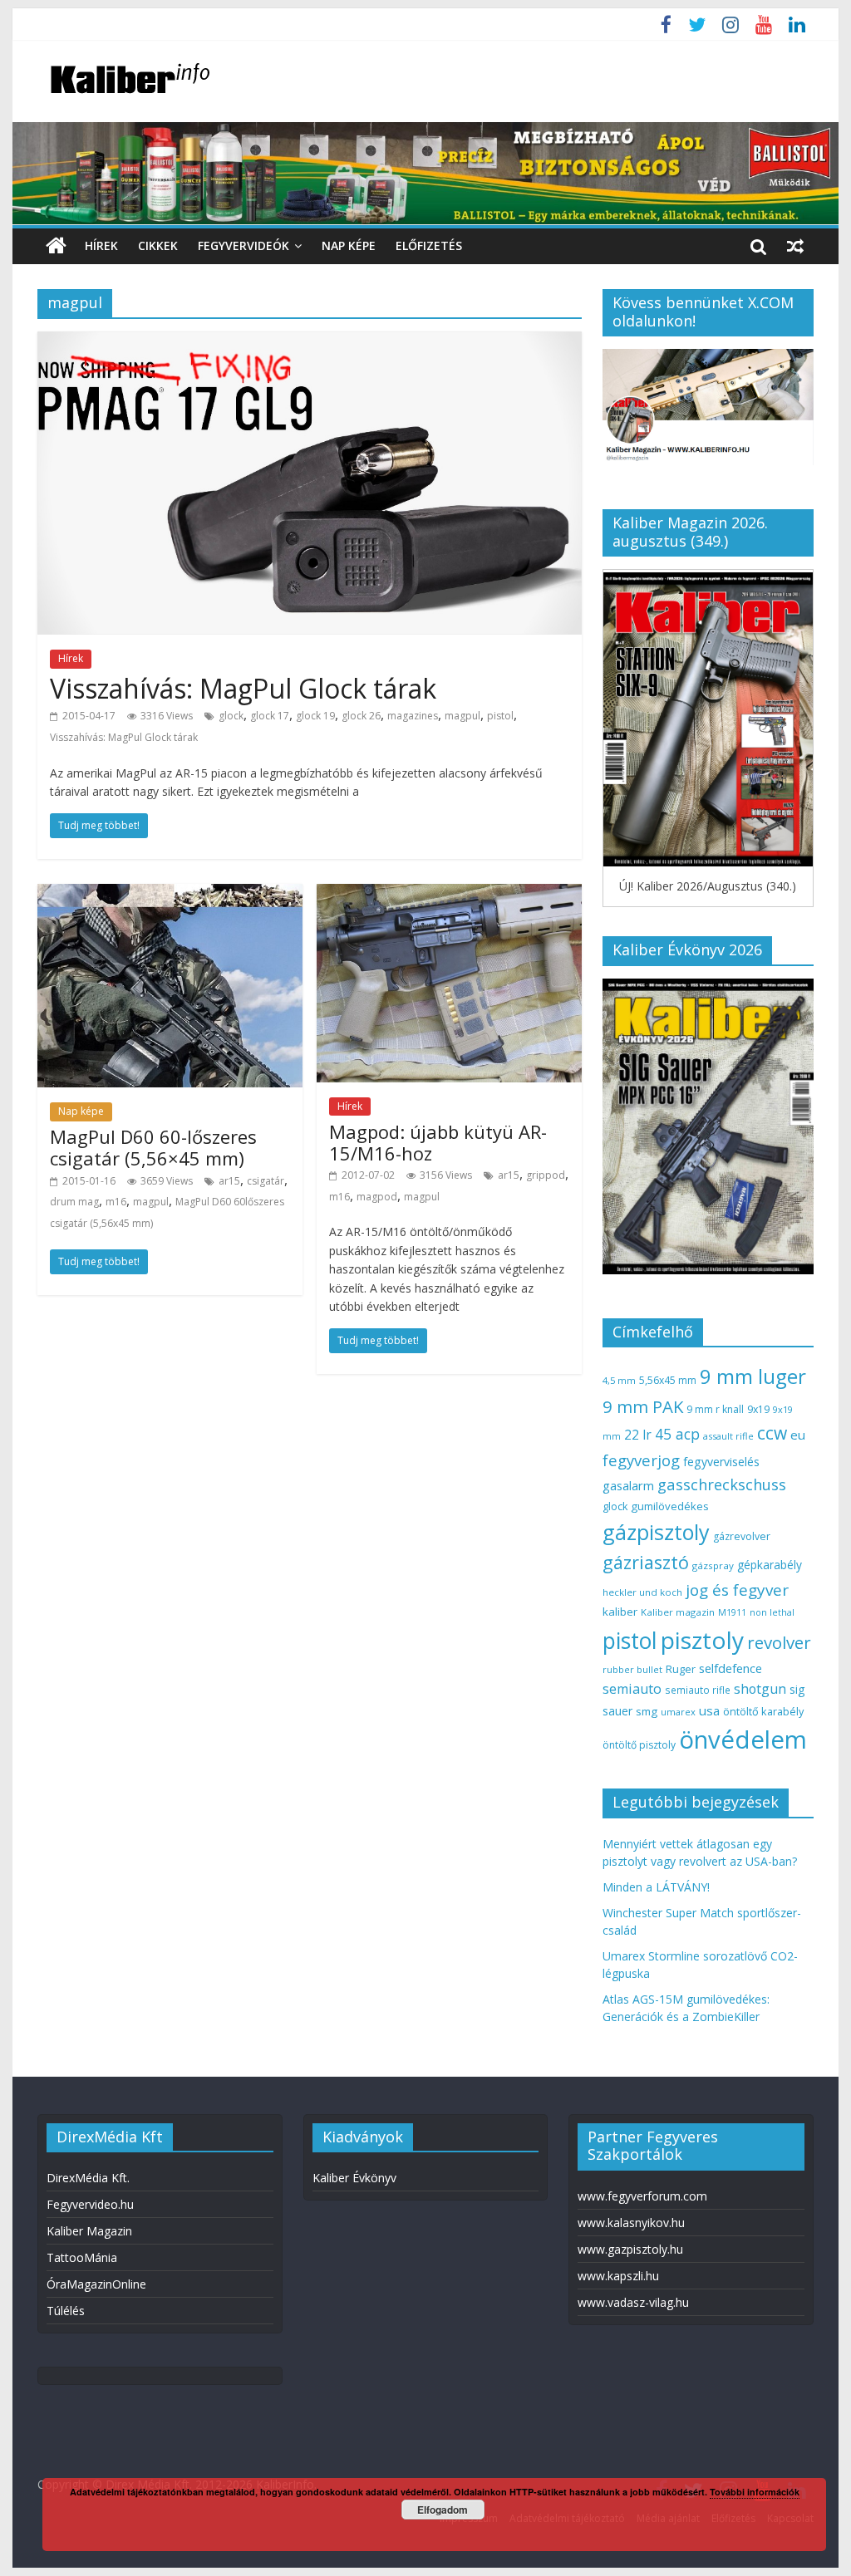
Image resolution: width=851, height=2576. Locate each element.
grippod (546, 1175)
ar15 (229, 1181)
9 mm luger (753, 1376)
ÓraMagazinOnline (96, 2284)
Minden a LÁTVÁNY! (656, 1887)
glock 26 (361, 716)
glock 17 (270, 716)
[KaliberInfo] (56, 246)
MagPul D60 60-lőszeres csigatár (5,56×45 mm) (153, 1147)
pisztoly (702, 1640)
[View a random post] (795, 246)
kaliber (620, 1612)
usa (709, 1710)
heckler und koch (642, 1592)
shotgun (760, 1689)
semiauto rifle (698, 1690)
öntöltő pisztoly (639, 1745)
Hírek (101, 245)
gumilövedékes (670, 1506)
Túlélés (66, 2311)
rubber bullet (632, 1669)
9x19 (758, 1409)
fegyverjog (641, 1460)
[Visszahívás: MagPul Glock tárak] (310, 341)
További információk (755, 2492)
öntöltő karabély (763, 1711)
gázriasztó (646, 1562)
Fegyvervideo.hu (90, 2204)
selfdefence (730, 1668)
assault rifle (728, 1436)
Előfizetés (429, 245)
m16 (116, 1202)
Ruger (681, 1669)
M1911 (732, 1612)
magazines (413, 716)
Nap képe (349, 245)
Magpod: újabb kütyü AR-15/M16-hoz (438, 1142)
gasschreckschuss (722, 1484)
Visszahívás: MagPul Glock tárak (243, 688)
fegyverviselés (721, 1462)
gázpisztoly (656, 1532)
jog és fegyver (737, 1590)
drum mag (74, 1202)
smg (647, 1711)
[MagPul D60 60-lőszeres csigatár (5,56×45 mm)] (170, 894)
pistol (500, 716)
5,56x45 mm (668, 1380)
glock (231, 716)
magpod (377, 1197)
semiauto (632, 1689)
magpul (462, 716)
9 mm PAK (643, 1406)
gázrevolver (742, 1536)
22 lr (638, 1435)
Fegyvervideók (243, 245)
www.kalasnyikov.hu (631, 2223)
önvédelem (743, 1739)
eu (798, 1435)
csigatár (266, 1181)
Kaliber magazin (678, 1612)
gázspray (713, 1565)
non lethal (772, 1612)
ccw (772, 1433)
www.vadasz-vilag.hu (633, 2302)
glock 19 (315, 716)
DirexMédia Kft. (88, 2178)
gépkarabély (770, 1565)
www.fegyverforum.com (642, 2196)
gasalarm (628, 1485)
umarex (678, 1712)
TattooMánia (82, 2257)
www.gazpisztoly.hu (630, 2249)
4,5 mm (619, 1380)
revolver (779, 1642)
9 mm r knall (715, 1409)
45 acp (677, 1434)
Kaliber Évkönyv (354, 2178)
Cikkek (158, 245)
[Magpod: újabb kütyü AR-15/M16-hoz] (449, 894)
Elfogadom (443, 2510)
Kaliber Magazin (89, 2231)
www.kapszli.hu (618, 2276)
